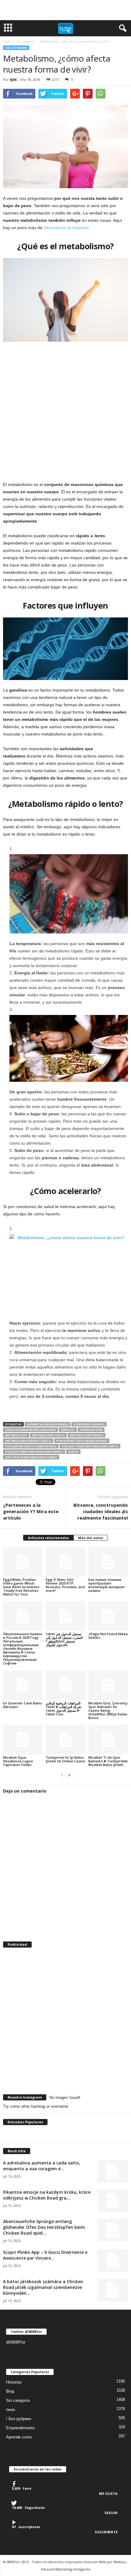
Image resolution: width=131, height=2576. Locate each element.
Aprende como (19, 2437)
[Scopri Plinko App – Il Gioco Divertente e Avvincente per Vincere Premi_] (113, 2261)
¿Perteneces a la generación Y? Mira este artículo (31, 1511)
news (11, 2410)
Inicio (7, 41)
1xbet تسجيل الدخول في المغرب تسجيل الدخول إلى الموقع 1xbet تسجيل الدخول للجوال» (64, 1639)
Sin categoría (16, 48)
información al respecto (66, 228)
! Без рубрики (19, 2419)
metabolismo (16, 1435)
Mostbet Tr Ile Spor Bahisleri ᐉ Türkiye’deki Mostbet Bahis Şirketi (108, 1761)
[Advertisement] (65, 10)
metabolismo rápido (87, 1435)
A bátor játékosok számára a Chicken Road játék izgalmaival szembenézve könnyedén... (43, 2287)
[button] (122, 28)
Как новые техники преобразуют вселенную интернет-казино (107, 1585)
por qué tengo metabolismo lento (90, 1446)
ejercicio (68, 1430)
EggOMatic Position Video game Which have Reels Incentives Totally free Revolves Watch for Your (21, 1587)
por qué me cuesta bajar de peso (82, 1441)
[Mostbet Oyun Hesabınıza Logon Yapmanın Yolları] (23, 1740)
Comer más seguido (89, 1424)
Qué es (73, 1452)
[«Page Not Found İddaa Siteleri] (108, 1616)
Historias (14, 2382)
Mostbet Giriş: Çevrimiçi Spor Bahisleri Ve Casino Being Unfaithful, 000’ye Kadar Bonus (108, 1710)
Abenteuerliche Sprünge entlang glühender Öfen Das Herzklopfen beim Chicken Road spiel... (44, 2227)
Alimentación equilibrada (48, 1424)
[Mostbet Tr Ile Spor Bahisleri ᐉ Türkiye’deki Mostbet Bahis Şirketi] (108, 1740)
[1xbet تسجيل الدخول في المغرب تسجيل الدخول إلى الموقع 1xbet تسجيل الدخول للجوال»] (65, 1616)
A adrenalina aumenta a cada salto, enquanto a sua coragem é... (42, 2166)
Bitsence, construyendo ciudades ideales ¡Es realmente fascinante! (101, 1511)
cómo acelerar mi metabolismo (30, 1430)
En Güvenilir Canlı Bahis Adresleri (23, 1705)
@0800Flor (16, 2342)
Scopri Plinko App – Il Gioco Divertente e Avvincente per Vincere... (45, 2255)
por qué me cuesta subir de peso (31, 1446)
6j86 (13, 79)
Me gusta (108, 2493)
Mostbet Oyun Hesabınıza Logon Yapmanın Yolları (18, 1761)
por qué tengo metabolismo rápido (34, 1452)
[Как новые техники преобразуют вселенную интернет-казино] (108, 1562)
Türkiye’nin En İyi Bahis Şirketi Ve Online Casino (65, 1759)
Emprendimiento (20, 2428)
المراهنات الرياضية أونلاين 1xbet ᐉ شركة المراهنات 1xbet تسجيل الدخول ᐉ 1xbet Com (63, 1709)
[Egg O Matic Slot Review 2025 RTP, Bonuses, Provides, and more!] (65, 1562)
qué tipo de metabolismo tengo (31, 1457)
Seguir (111, 2513)
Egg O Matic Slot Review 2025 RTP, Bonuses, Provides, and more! (65, 1585)
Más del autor (91, 1538)
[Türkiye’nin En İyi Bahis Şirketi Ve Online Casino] (65, 1740)
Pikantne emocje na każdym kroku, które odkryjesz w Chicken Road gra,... (47, 2195)
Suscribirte (106, 2532)
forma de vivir (91, 1430)
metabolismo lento (48, 1435)
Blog (10, 2391)
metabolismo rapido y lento (28, 1441)
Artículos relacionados (48, 1538)
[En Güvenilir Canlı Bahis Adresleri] (23, 1685)
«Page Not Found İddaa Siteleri (108, 1636)
